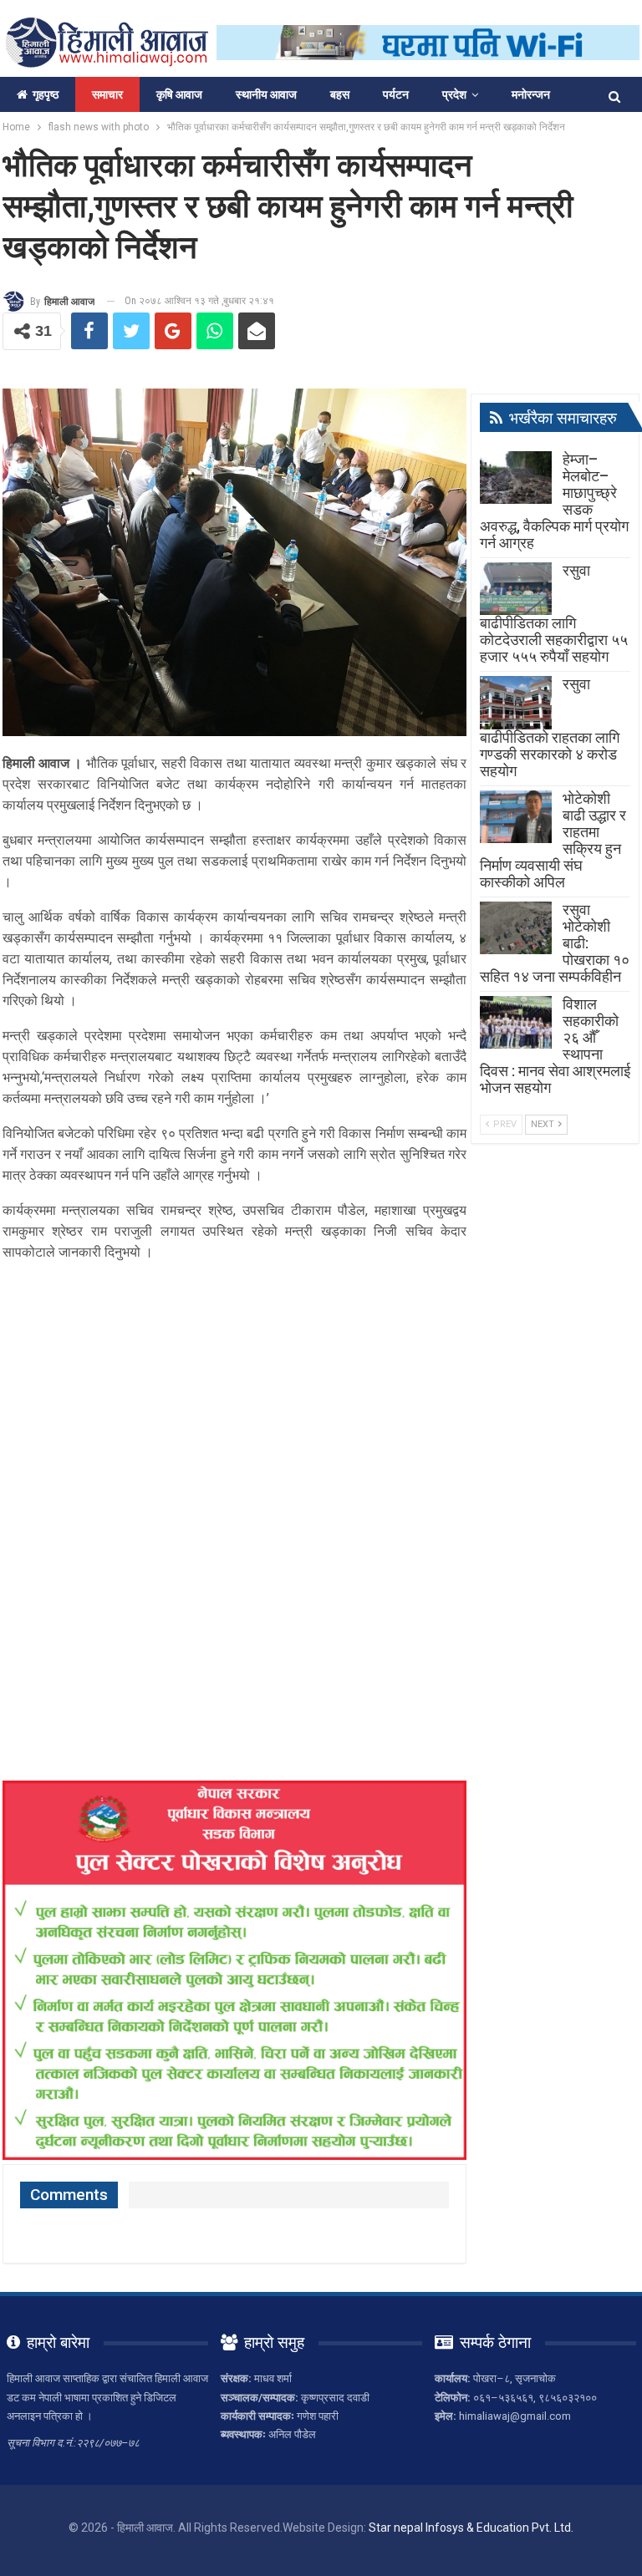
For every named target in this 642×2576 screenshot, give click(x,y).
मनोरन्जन (531, 94)
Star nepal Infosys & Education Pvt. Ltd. (471, 2528)
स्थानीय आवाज (266, 94)
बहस (340, 94)
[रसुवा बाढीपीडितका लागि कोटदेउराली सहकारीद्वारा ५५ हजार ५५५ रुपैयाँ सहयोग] (516, 589)
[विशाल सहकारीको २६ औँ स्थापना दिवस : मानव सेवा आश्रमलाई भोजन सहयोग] (516, 1023)
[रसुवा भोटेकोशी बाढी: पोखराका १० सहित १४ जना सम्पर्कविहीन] (516, 928)
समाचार (107, 94)
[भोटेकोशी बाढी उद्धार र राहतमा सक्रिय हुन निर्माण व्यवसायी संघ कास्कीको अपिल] (516, 817)
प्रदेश (454, 94)
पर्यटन (396, 94)
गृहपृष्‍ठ (46, 94)
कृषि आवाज (179, 94)
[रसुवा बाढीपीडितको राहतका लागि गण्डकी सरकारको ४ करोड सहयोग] (516, 703)
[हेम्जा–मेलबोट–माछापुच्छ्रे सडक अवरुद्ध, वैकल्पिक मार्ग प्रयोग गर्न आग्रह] (516, 478)
